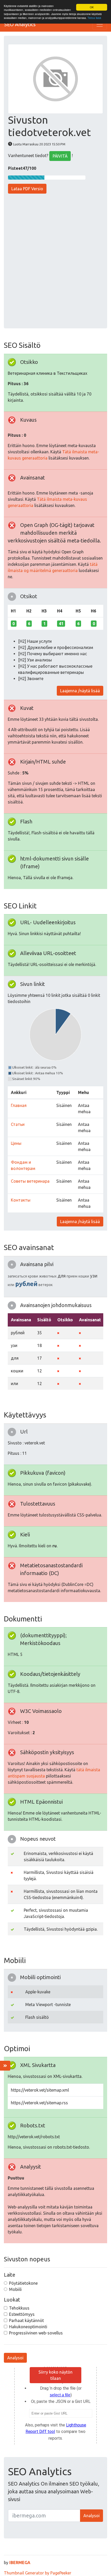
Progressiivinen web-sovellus (36, 2333)
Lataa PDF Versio (27, 189)
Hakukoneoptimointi (28, 2327)
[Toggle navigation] (100, 24)
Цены (16, 1143)
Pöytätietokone (23, 2283)
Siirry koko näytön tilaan (55, 2375)
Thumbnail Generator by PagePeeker (38, 2573)
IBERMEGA (20, 2563)
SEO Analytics (20, 24)
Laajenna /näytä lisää (80, 691)
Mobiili (15, 2289)
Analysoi (15, 2358)
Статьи (18, 1124)
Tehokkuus (19, 2308)
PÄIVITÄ (60, 156)
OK (92, 7)
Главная (19, 1105)
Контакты (21, 1200)
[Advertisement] (55, 262)
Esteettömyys (22, 2314)
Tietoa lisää (94, 18)
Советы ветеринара (30, 1181)
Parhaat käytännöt (26, 2320)
